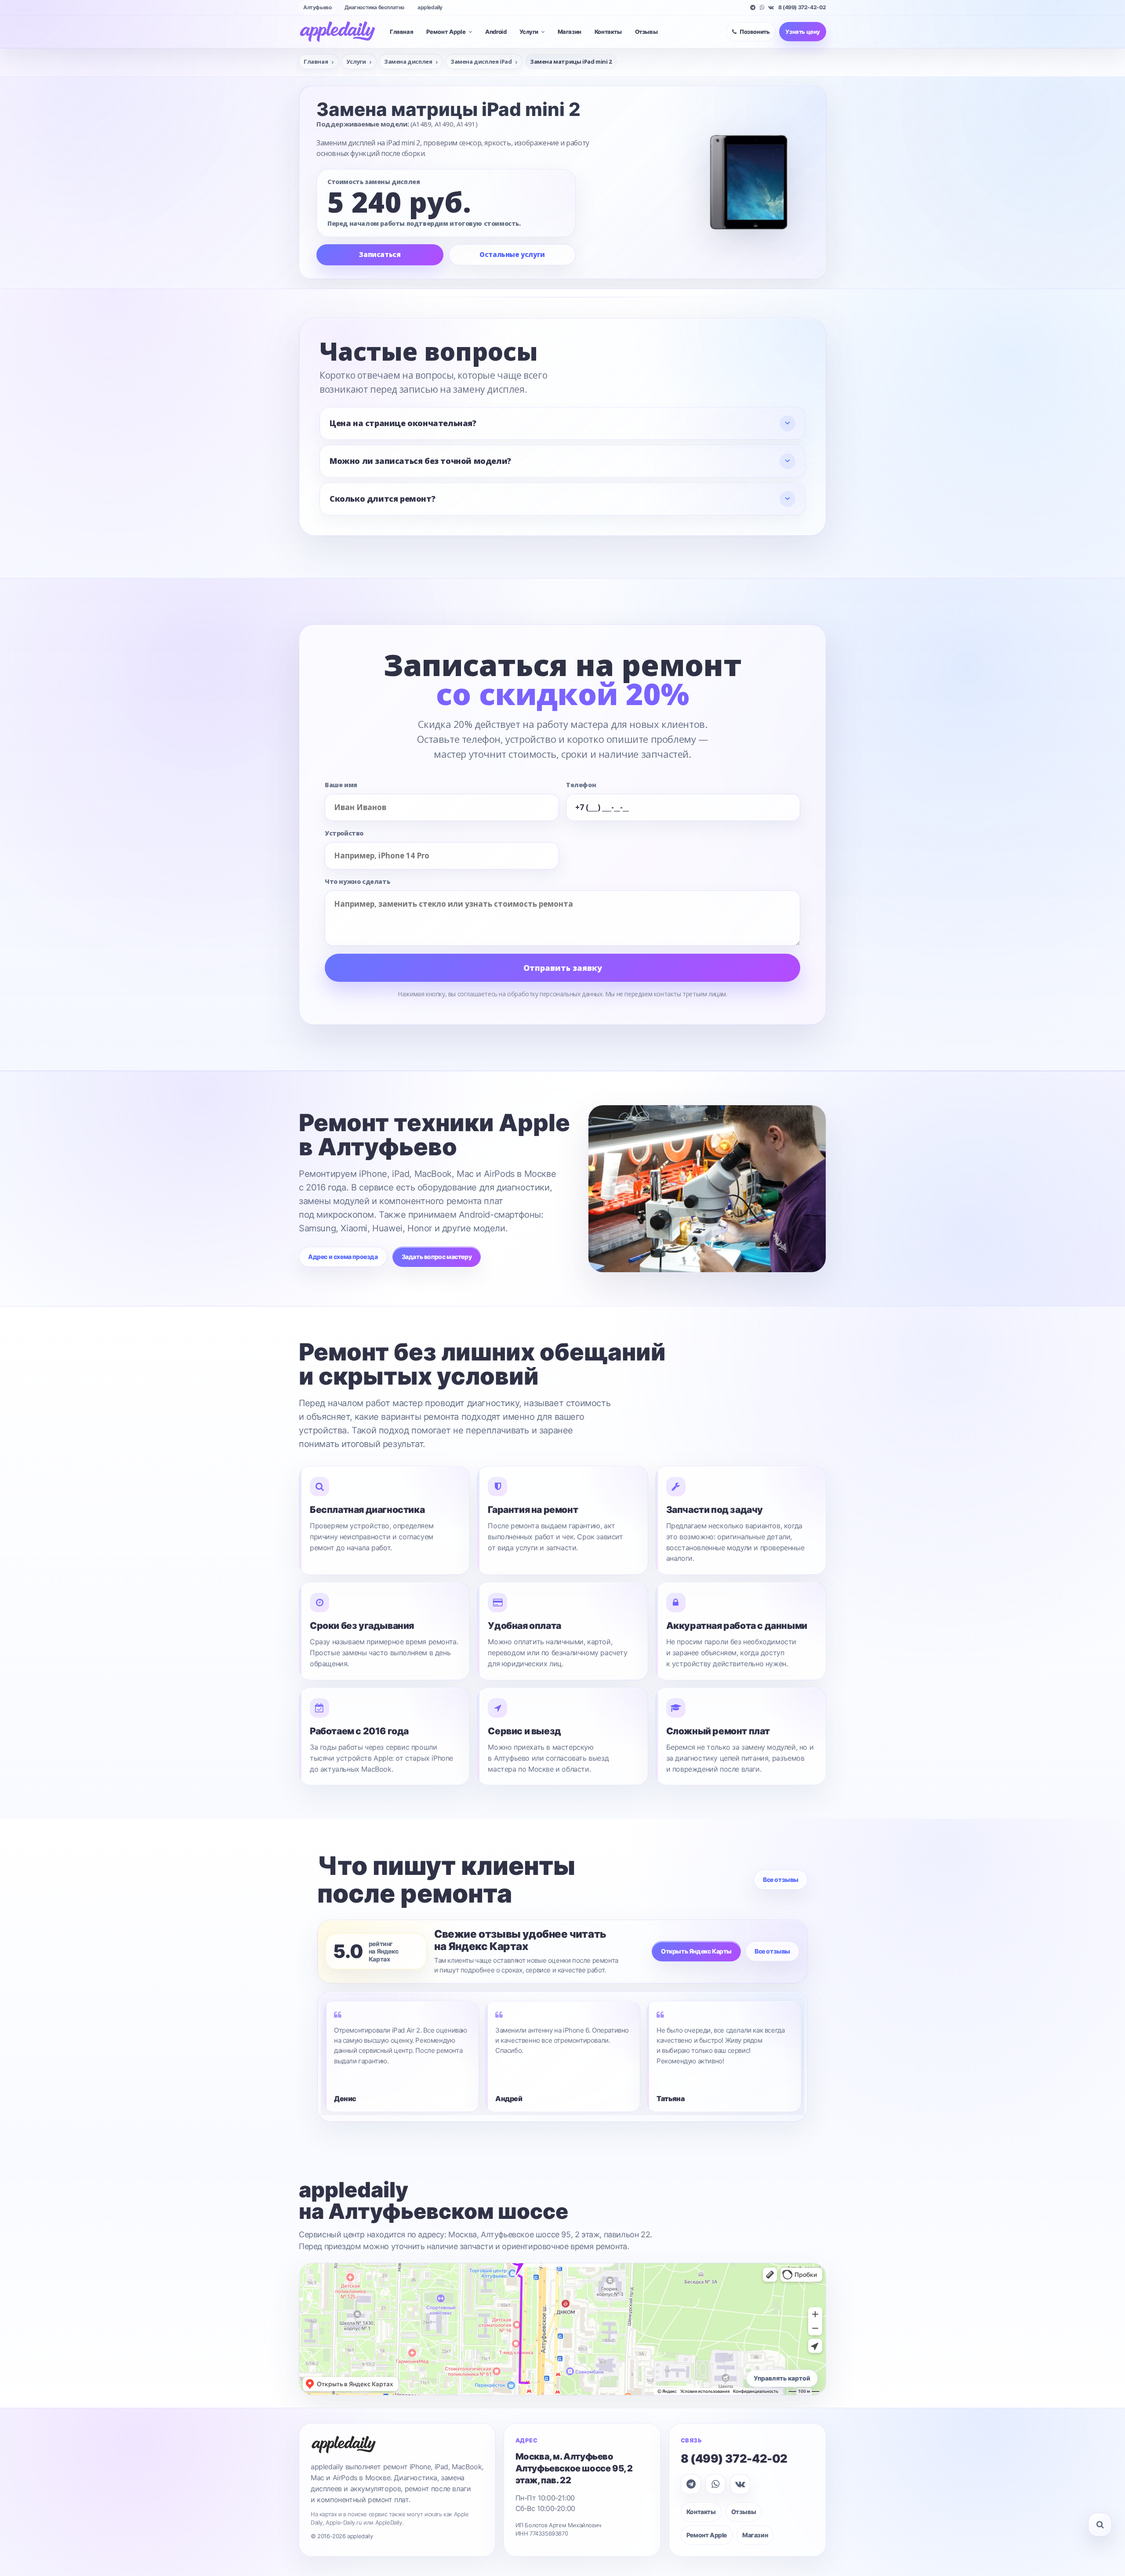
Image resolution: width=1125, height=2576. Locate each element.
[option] (401, 2057)
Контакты (608, 32)
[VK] (771, 7)
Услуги (529, 32)
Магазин (570, 32)
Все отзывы (781, 1880)
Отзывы (646, 32)
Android (496, 32)
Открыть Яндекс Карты (696, 1951)
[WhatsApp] (762, 7)
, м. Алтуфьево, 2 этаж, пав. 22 (574, 2468)
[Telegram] (753, 7)
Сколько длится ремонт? (382, 499)
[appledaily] (337, 32)
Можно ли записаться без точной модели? (420, 461)
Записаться (380, 254)
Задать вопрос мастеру (437, 1257)
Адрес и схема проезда (343, 1257)
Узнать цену (803, 32)
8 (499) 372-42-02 (802, 7)
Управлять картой (782, 2378)
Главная (401, 32)
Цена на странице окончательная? (403, 423)
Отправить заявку (563, 968)
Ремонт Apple (446, 32)
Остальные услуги (512, 254)
